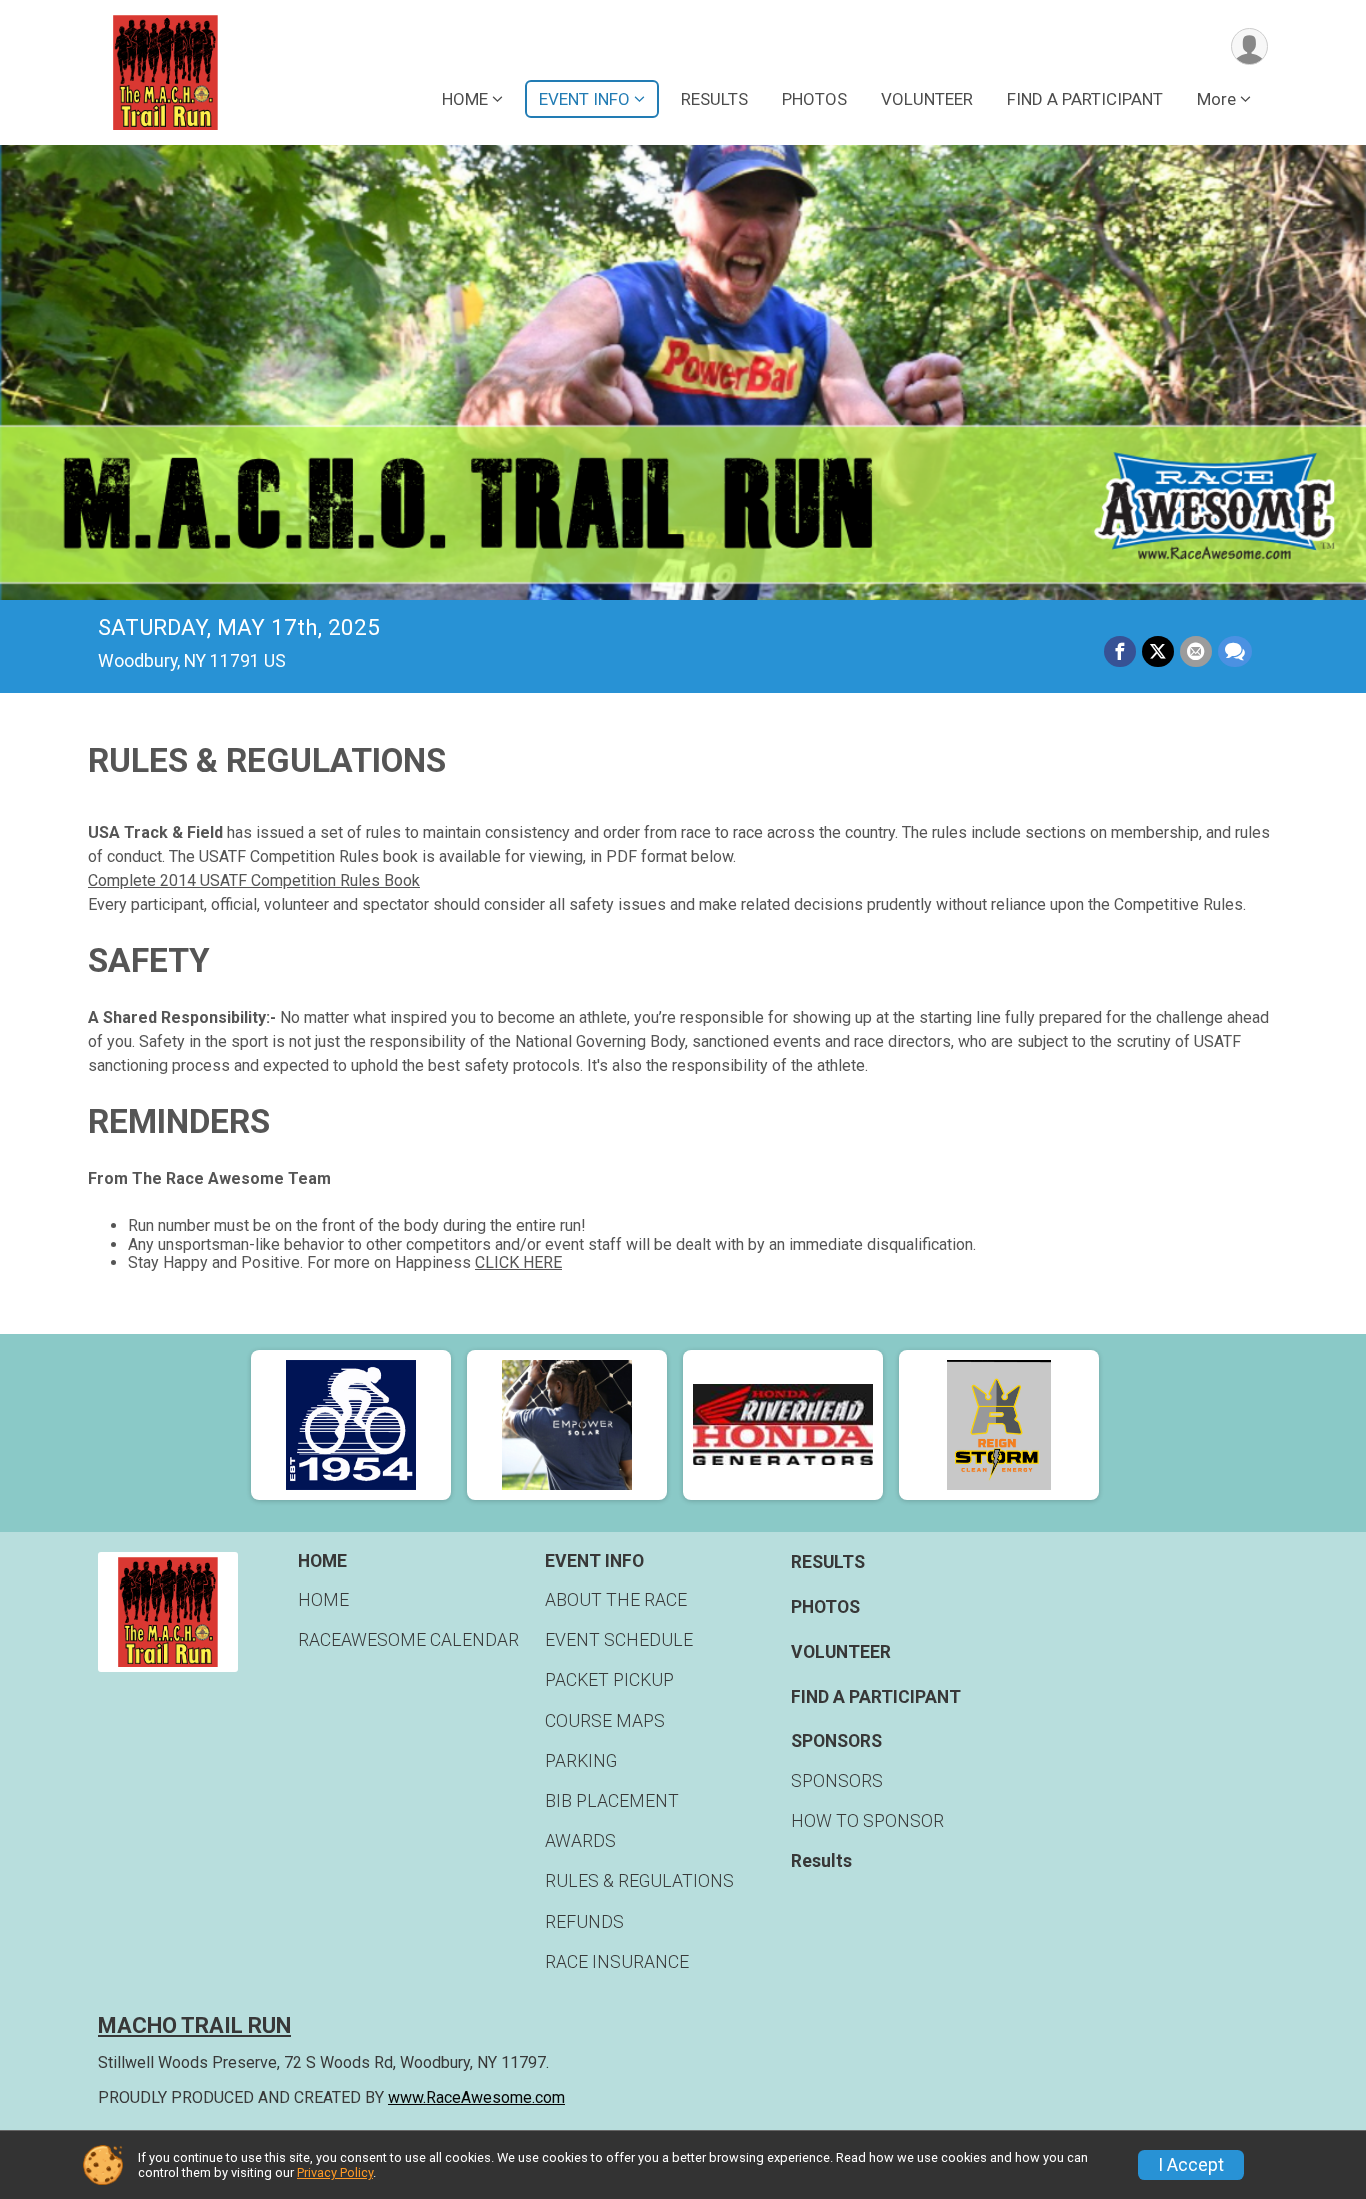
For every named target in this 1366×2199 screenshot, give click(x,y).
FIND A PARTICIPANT (1085, 99)
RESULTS (714, 99)
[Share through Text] (1235, 652)
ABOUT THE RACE (616, 1600)
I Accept (1191, 2165)
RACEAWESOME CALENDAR (408, 1640)
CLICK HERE (518, 1262)
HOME (323, 1600)
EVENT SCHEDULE (619, 1640)
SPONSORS (837, 1781)
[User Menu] (1249, 46)
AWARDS (580, 1841)
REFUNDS (584, 1922)
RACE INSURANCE (617, 1962)
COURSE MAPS (605, 1721)
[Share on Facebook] (1120, 652)
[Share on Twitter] (1158, 652)
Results (821, 1861)
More (1216, 99)
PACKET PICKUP (609, 1680)
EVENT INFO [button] (584, 99)
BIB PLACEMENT (612, 1801)
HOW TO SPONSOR (867, 1821)
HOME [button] (465, 99)
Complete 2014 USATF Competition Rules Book (254, 880)
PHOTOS (814, 99)
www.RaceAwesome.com (476, 2097)
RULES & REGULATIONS (639, 1881)
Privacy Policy (335, 2172)
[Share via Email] (1196, 652)
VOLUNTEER (927, 99)
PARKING (581, 1761)
